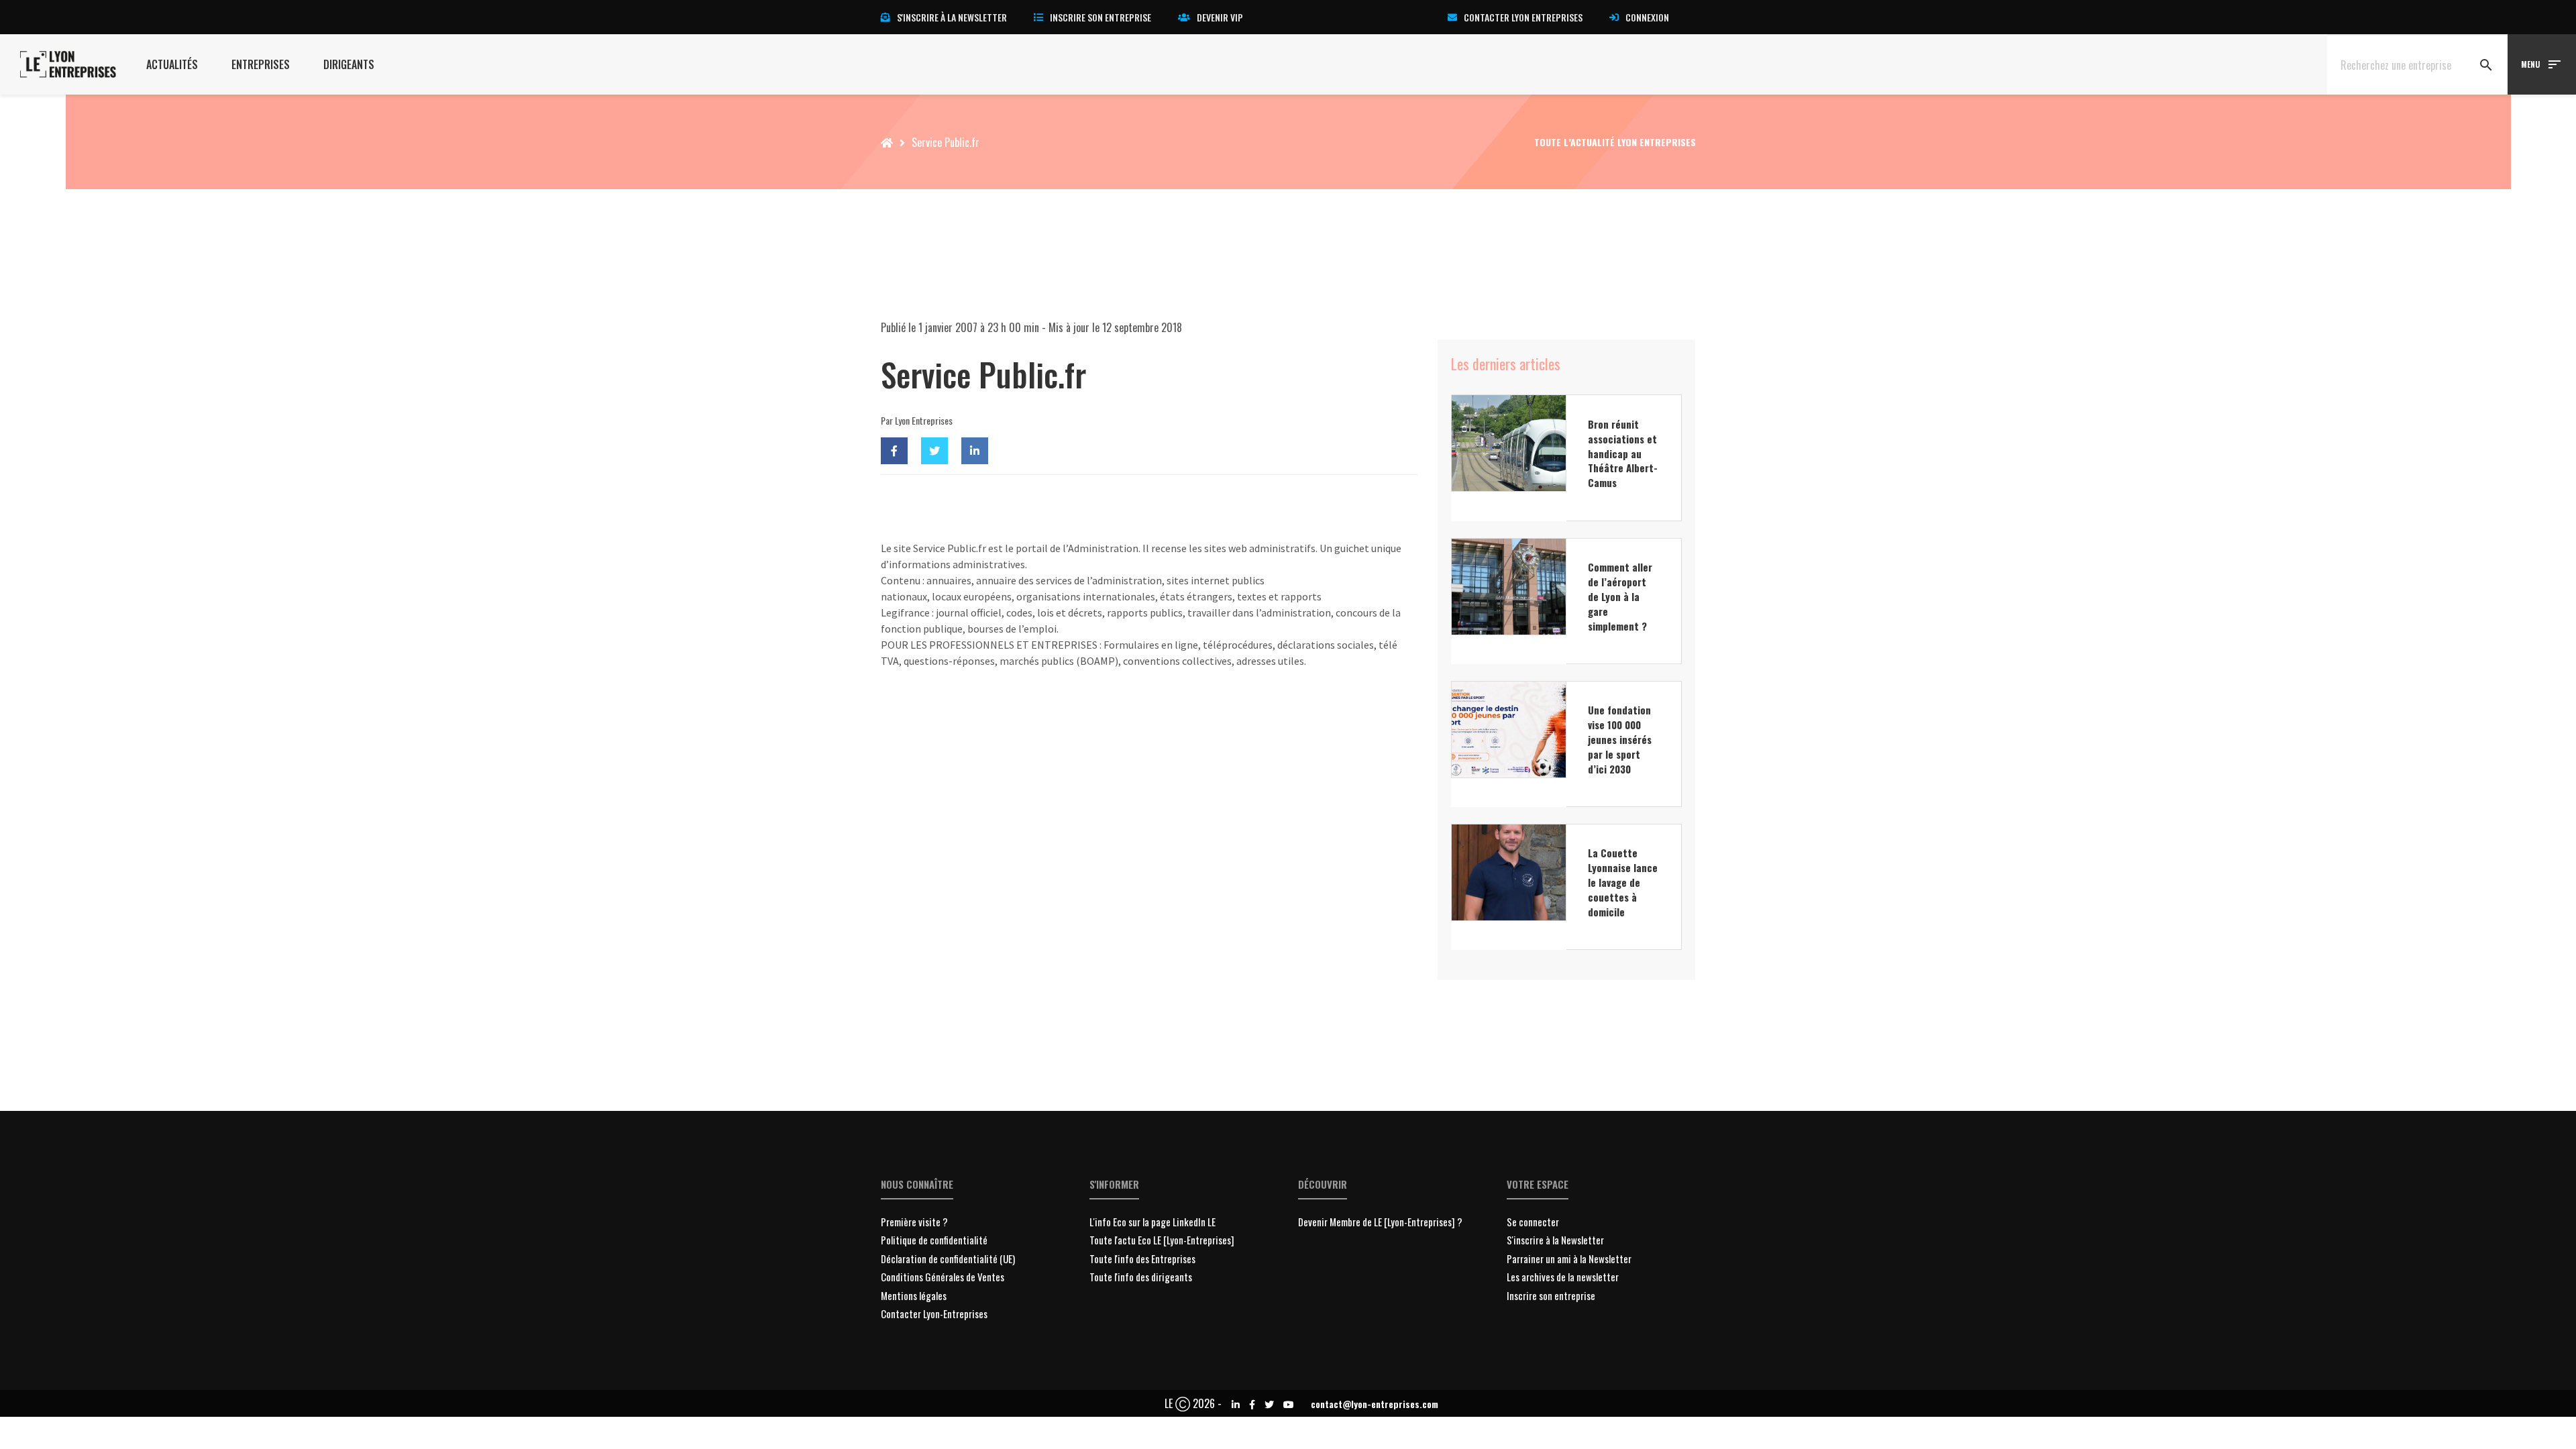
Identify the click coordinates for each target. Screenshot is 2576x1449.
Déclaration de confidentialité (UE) (948, 1258)
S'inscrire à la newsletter (952, 17)
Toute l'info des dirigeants (1141, 1277)
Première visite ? (914, 1222)
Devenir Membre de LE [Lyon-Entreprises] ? (1380, 1222)
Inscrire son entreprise (1101, 17)
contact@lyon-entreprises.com (1375, 1404)
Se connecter (1533, 1222)
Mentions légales (914, 1295)
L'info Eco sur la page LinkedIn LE (1152, 1222)
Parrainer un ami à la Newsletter (1569, 1258)
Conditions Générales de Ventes (943, 1277)
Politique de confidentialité (934, 1240)
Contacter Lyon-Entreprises (934, 1313)
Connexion (1647, 17)
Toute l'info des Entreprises (1142, 1258)
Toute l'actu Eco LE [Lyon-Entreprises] (1162, 1240)
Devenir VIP (1220, 17)
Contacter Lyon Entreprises (1523, 17)
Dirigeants (349, 64)
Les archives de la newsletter (1563, 1277)
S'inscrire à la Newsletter (1555, 1240)
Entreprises (261, 64)
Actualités (172, 64)
